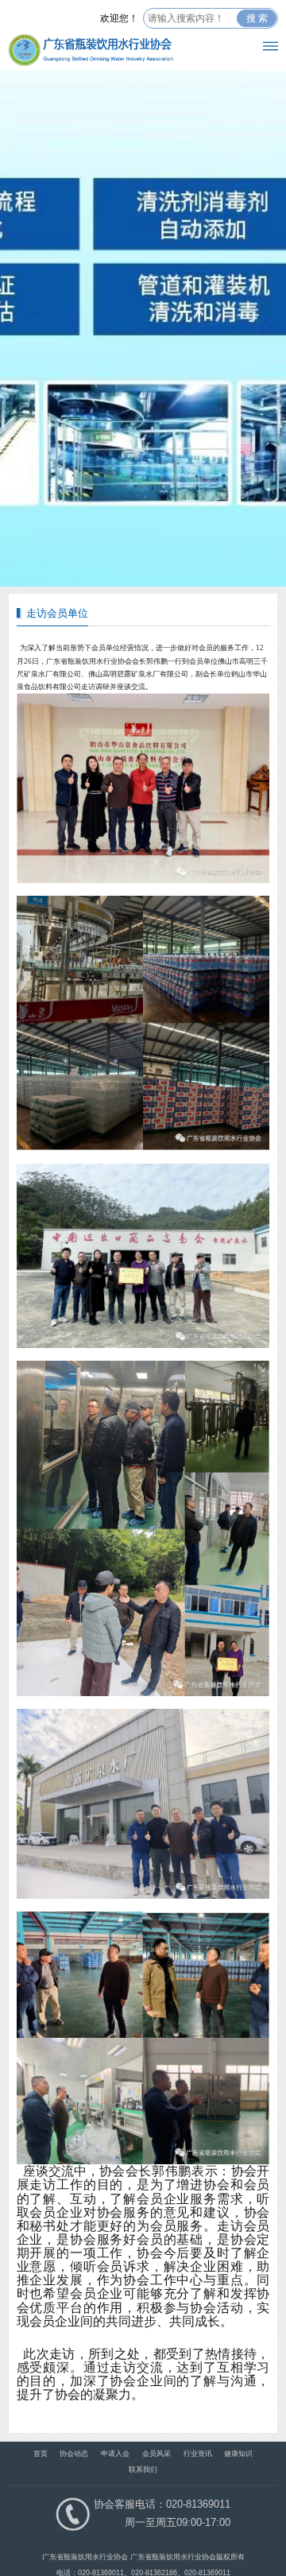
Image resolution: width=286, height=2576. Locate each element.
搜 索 (257, 18)
